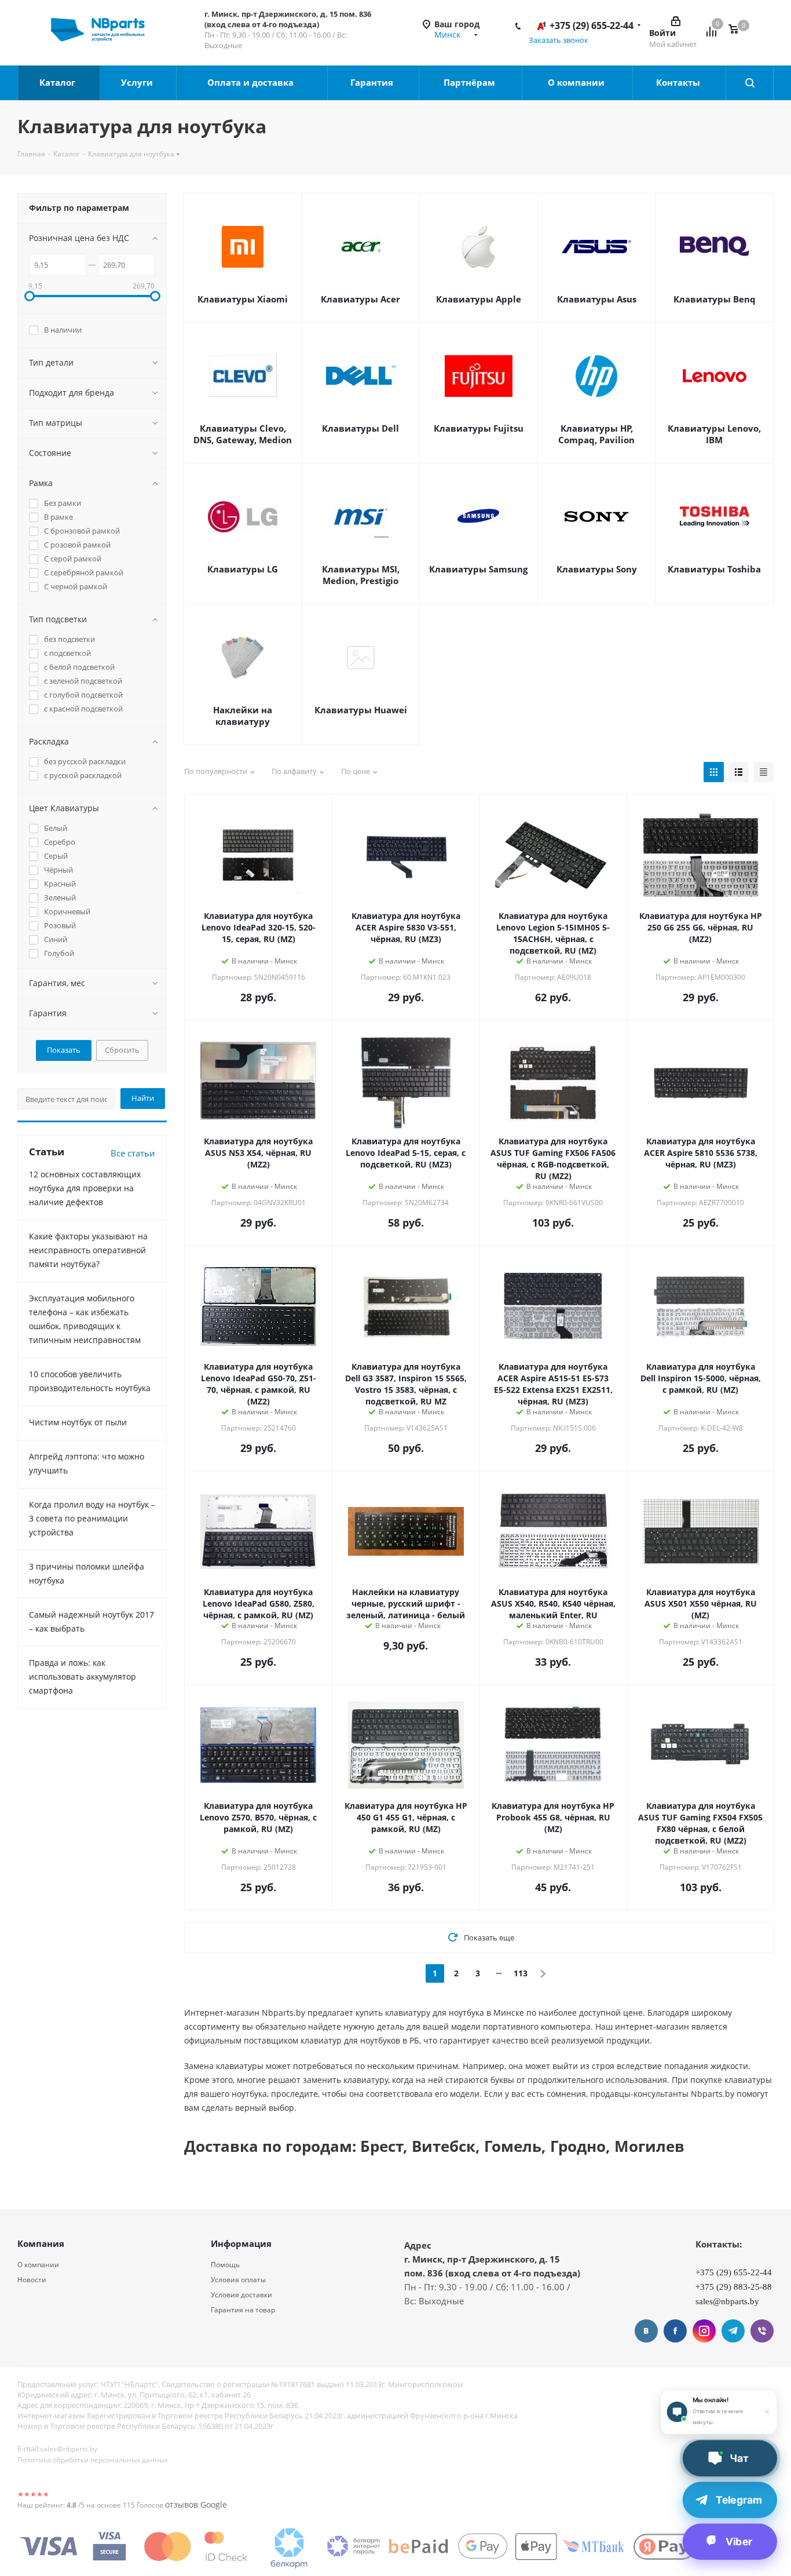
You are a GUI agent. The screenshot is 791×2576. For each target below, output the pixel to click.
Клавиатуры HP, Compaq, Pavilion (596, 434)
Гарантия (373, 82)
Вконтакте (646, 2331)
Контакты (679, 82)
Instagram (704, 2331)
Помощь (225, 2265)
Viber (762, 2331)
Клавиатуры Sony (597, 569)
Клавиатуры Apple (479, 299)
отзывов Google (196, 2504)
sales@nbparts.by (69, 2449)
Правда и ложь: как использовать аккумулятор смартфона (83, 1676)
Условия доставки (241, 2295)
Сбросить (122, 1050)
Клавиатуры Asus (597, 299)
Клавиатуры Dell (360, 428)
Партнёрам (470, 82)
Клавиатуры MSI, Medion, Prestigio (361, 575)
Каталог (58, 82)
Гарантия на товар (243, 2310)
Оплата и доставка (252, 82)
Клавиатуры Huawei (361, 710)
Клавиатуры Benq (715, 299)
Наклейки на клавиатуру (243, 716)
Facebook (675, 2331)
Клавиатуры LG (243, 569)
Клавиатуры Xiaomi (243, 299)
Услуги (138, 82)
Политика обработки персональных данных (93, 2460)
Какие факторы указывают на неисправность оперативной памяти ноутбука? (88, 1250)
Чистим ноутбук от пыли (78, 1422)
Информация (241, 2243)
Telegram (733, 2331)
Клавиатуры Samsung (478, 569)
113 (521, 1973)
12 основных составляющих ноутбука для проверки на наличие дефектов (85, 1188)
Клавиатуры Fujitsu (479, 428)
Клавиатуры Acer (360, 299)
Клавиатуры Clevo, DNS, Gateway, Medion (243, 434)
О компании (577, 82)
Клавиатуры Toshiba (714, 569)
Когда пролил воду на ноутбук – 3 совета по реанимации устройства (92, 1518)
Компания (41, 2243)
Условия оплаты (238, 2280)
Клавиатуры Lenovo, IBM (714, 434)
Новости (32, 2280)
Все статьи (133, 1153)
